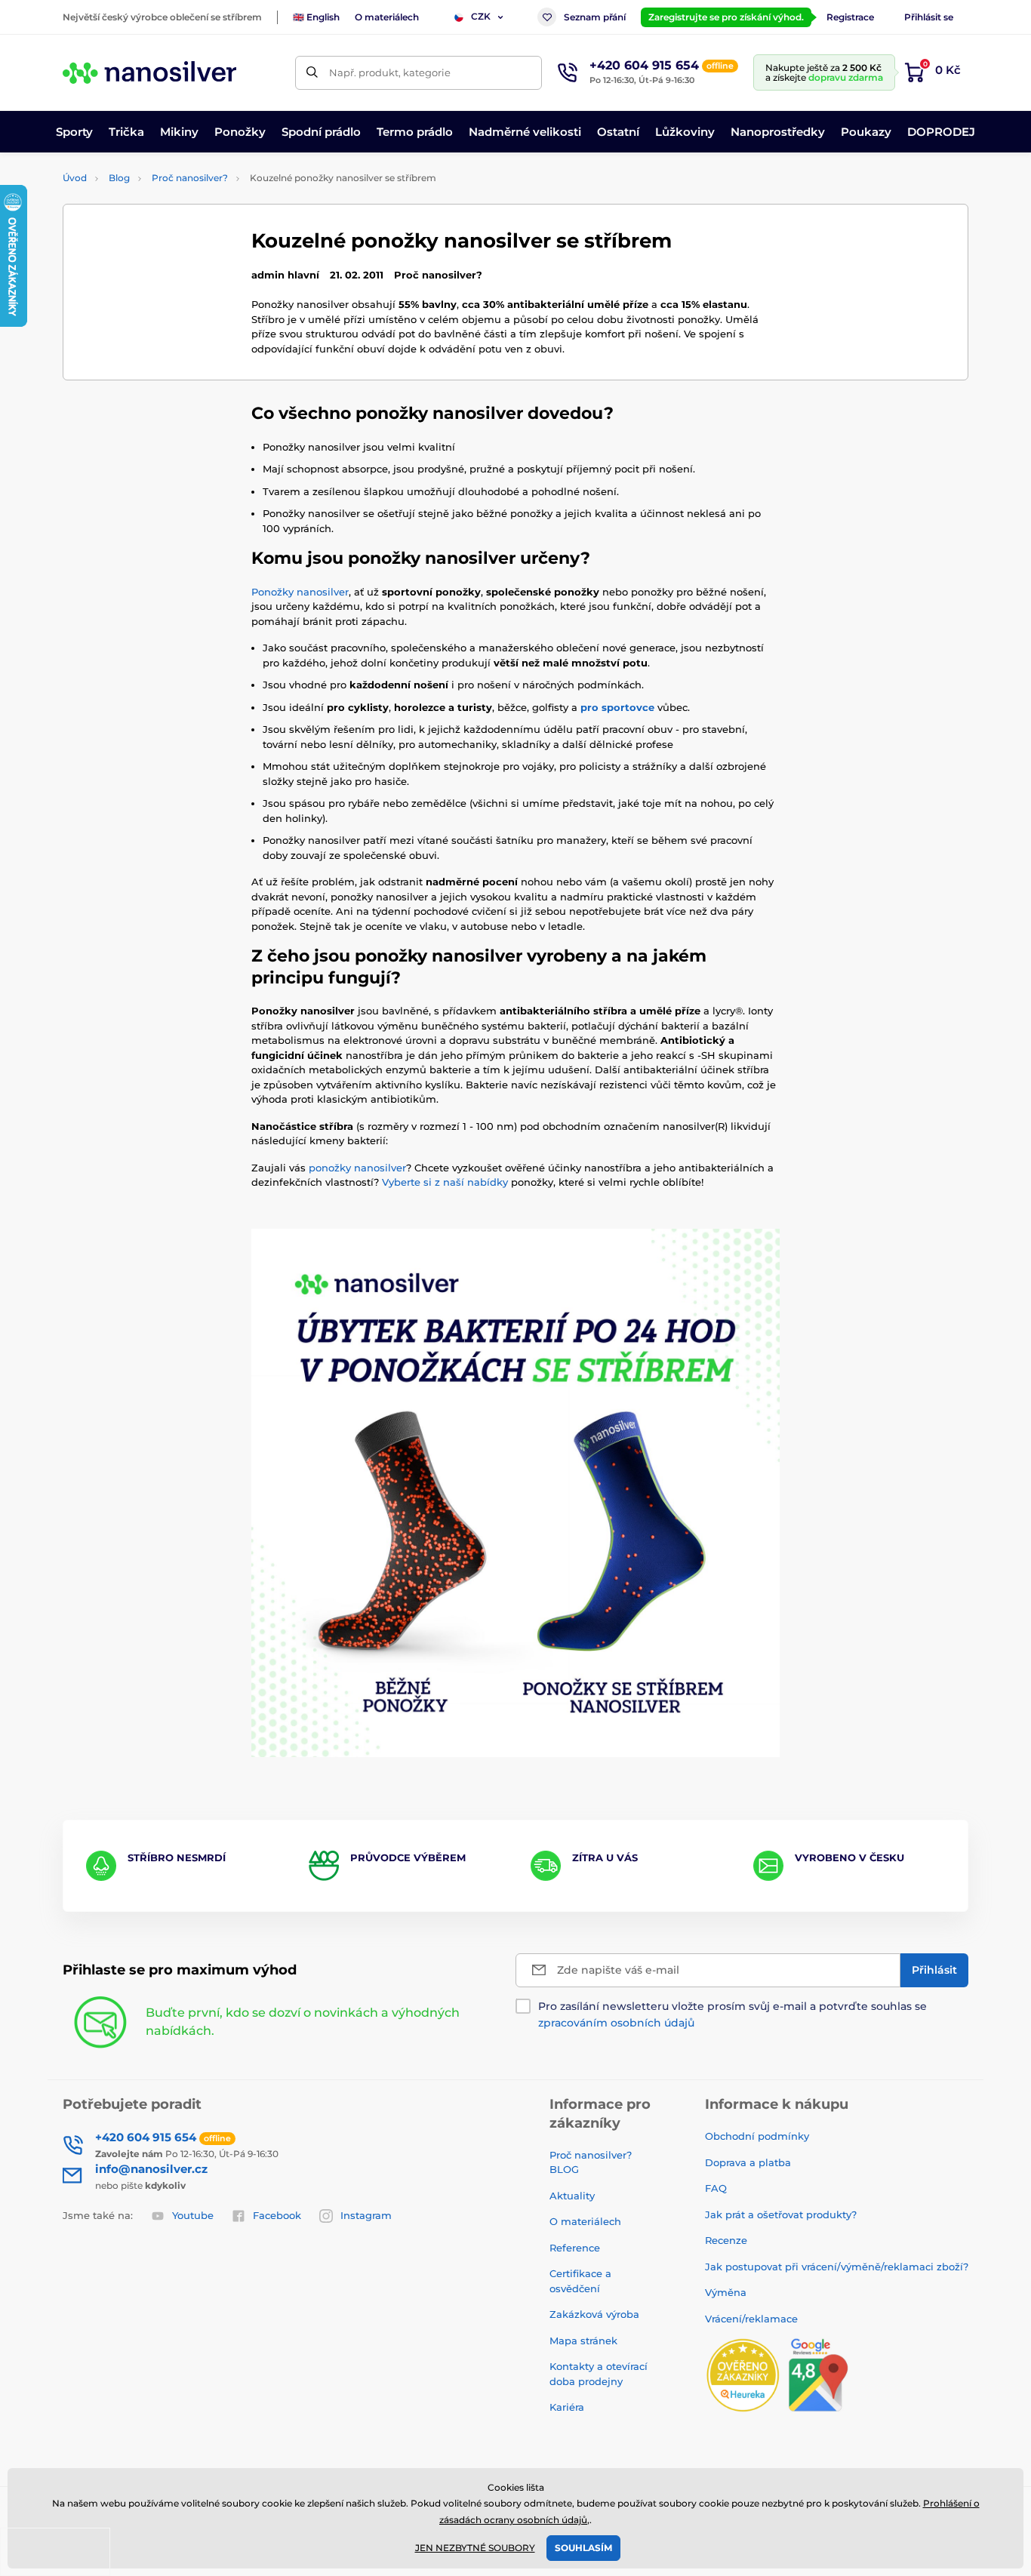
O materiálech (387, 17)
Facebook (277, 2215)
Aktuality (572, 2196)
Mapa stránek (583, 2341)
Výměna (726, 2292)
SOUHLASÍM (583, 2548)
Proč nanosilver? (190, 178)
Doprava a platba (748, 2162)
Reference (575, 2248)
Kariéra (567, 2407)
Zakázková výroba (596, 2314)
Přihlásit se (929, 17)
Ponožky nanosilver (300, 592)
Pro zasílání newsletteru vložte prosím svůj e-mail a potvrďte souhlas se (732, 2014)
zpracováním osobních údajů (616, 2023)
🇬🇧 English (316, 17)
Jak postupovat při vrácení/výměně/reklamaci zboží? (837, 2267)
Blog (119, 178)
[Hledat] (312, 73)
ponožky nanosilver (357, 1168)
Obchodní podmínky (757, 2136)
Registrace (850, 17)
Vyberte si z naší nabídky (445, 1182)
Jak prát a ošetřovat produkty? (781, 2214)
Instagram (366, 2215)
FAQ (716, 2188)
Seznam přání (595, 17)
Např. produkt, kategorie (390, 72)
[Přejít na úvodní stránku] (149, 72)
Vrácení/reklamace (751, 2319)
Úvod (75, 178)
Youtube (193, 2215)
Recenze (726, 2240)
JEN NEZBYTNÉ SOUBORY (475, 2548)
